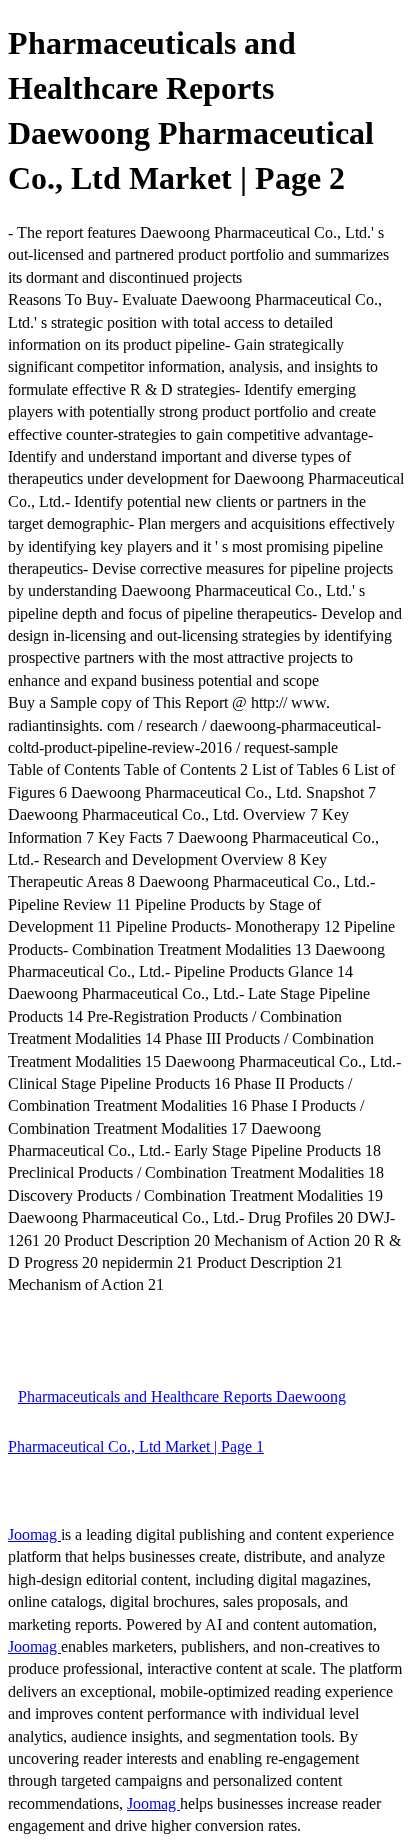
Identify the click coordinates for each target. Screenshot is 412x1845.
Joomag (34, 1534)
